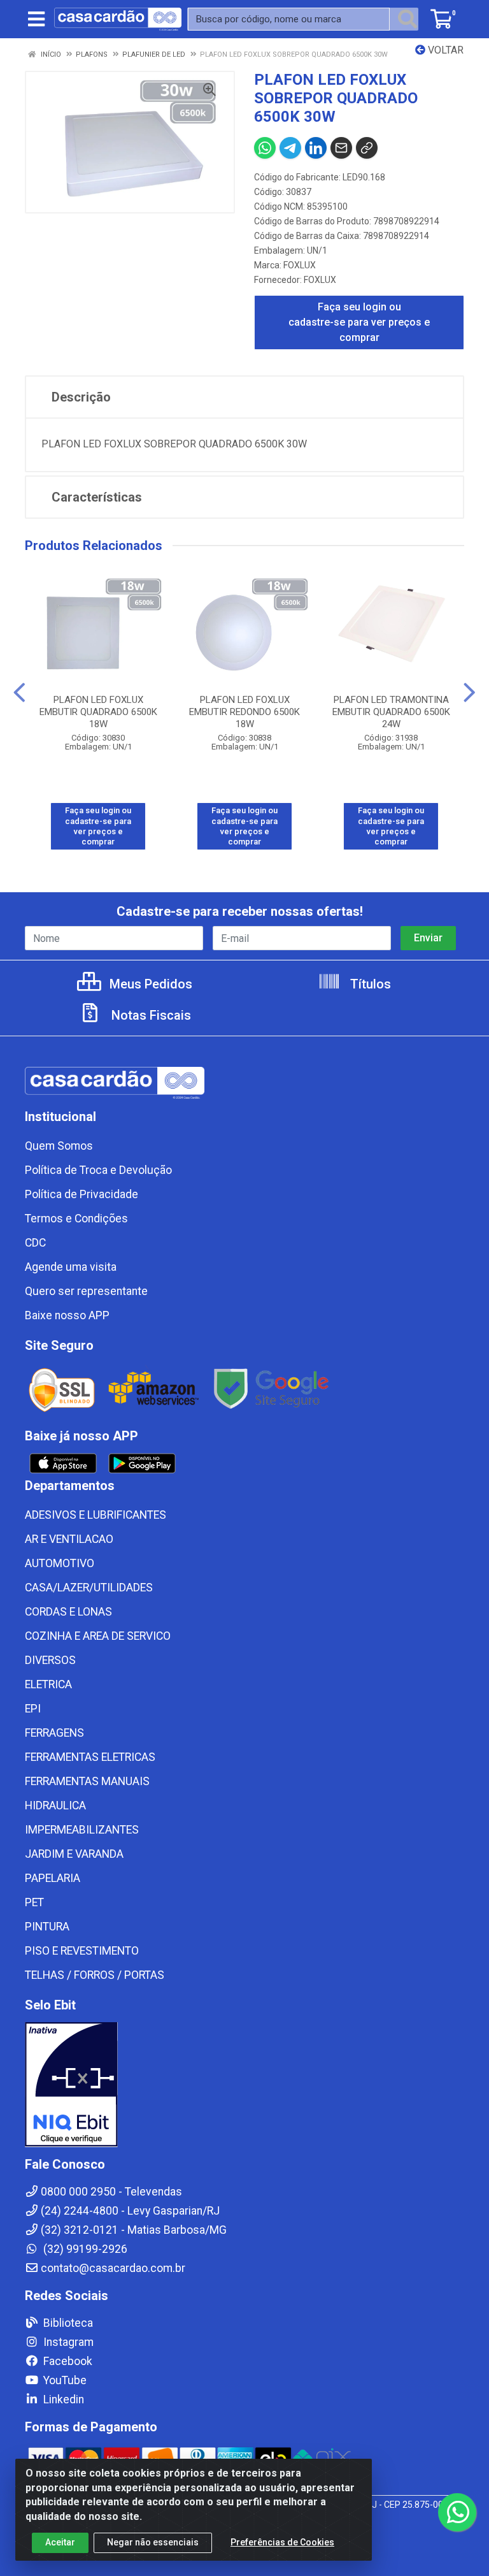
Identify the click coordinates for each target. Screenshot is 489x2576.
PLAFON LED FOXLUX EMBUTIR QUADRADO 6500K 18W (98, 712)
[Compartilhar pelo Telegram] (290, 148)
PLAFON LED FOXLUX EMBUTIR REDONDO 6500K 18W (244, 712)
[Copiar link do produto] (367, 148)
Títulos (369, 984)
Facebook (67, 2361)
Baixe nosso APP (67, 1315)
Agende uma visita (71, 1267)
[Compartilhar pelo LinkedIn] (316, 148)
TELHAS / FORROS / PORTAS (95, 1975)
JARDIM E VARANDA (74, 1854)
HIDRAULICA (55, 1805)
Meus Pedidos (149, 984)
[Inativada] (244, 2085)
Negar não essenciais (153, 2542)
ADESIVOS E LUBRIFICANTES (96, 1515)
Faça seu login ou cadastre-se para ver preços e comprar (359, 322)
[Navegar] (19, 693)
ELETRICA (48, 1684)
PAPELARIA (53, 1878)
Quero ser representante (86, 1291)
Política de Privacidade (81, 1194)
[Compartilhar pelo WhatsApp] (265, 148)
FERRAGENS (54, 1733)
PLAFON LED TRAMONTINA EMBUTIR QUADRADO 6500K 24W (391, 712)
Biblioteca (67, 2323)
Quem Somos (59, 1146)
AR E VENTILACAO (69, 1539)
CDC (35, 1243)
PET (34, 1902)
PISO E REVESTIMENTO (82, 1951)
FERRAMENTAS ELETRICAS (90, 1757)
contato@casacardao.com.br (113, 2268)
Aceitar (60, 2542)
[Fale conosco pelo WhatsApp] (457, 2512)
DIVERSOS (50, 1660)
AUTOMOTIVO (60, 1563)
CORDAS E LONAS (68, 1612)
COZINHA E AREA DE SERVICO (98, 1636)
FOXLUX (300, 265)
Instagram (67, 2342)
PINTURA (47, 1927)
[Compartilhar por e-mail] (341, 148)
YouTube (64, 2380)
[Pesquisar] (407, 19)
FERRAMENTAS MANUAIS (87, 1781)
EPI (33, 1709)
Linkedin (62, 2399)
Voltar (444, 50)
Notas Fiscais (150, 1015)
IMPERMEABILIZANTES (82, 1830)
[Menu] (36, 19)
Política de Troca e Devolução (98, 1170)
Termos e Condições (76, 1219)
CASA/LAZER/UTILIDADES (89, 1588)
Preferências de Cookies (282, 2542)
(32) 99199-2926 (84, 2249)
